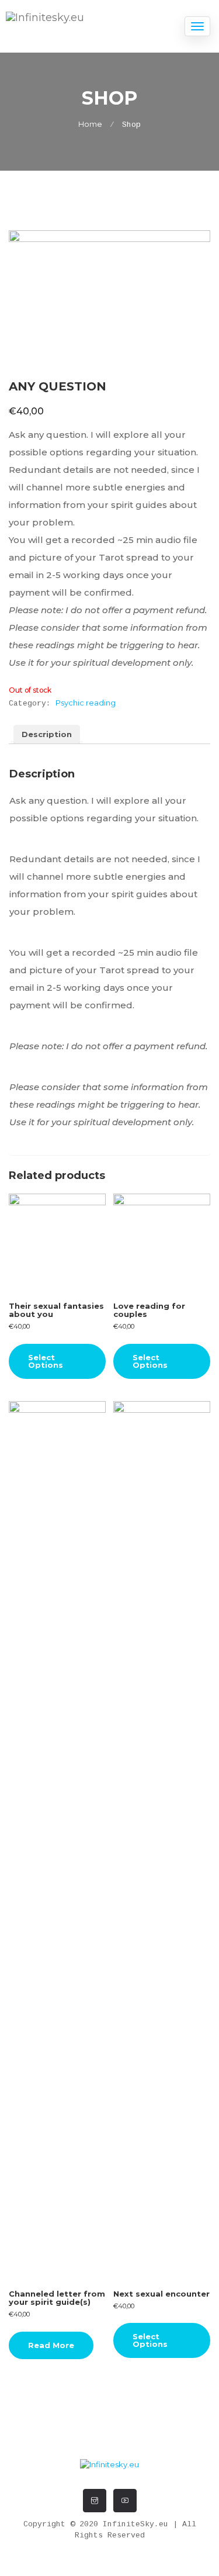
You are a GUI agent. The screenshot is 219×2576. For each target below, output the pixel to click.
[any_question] (109, 298)
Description (47, 734)
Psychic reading (86, 703)
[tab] (47, 735)
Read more (51, 2345)
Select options (46, 1361)
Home (90, 124)
